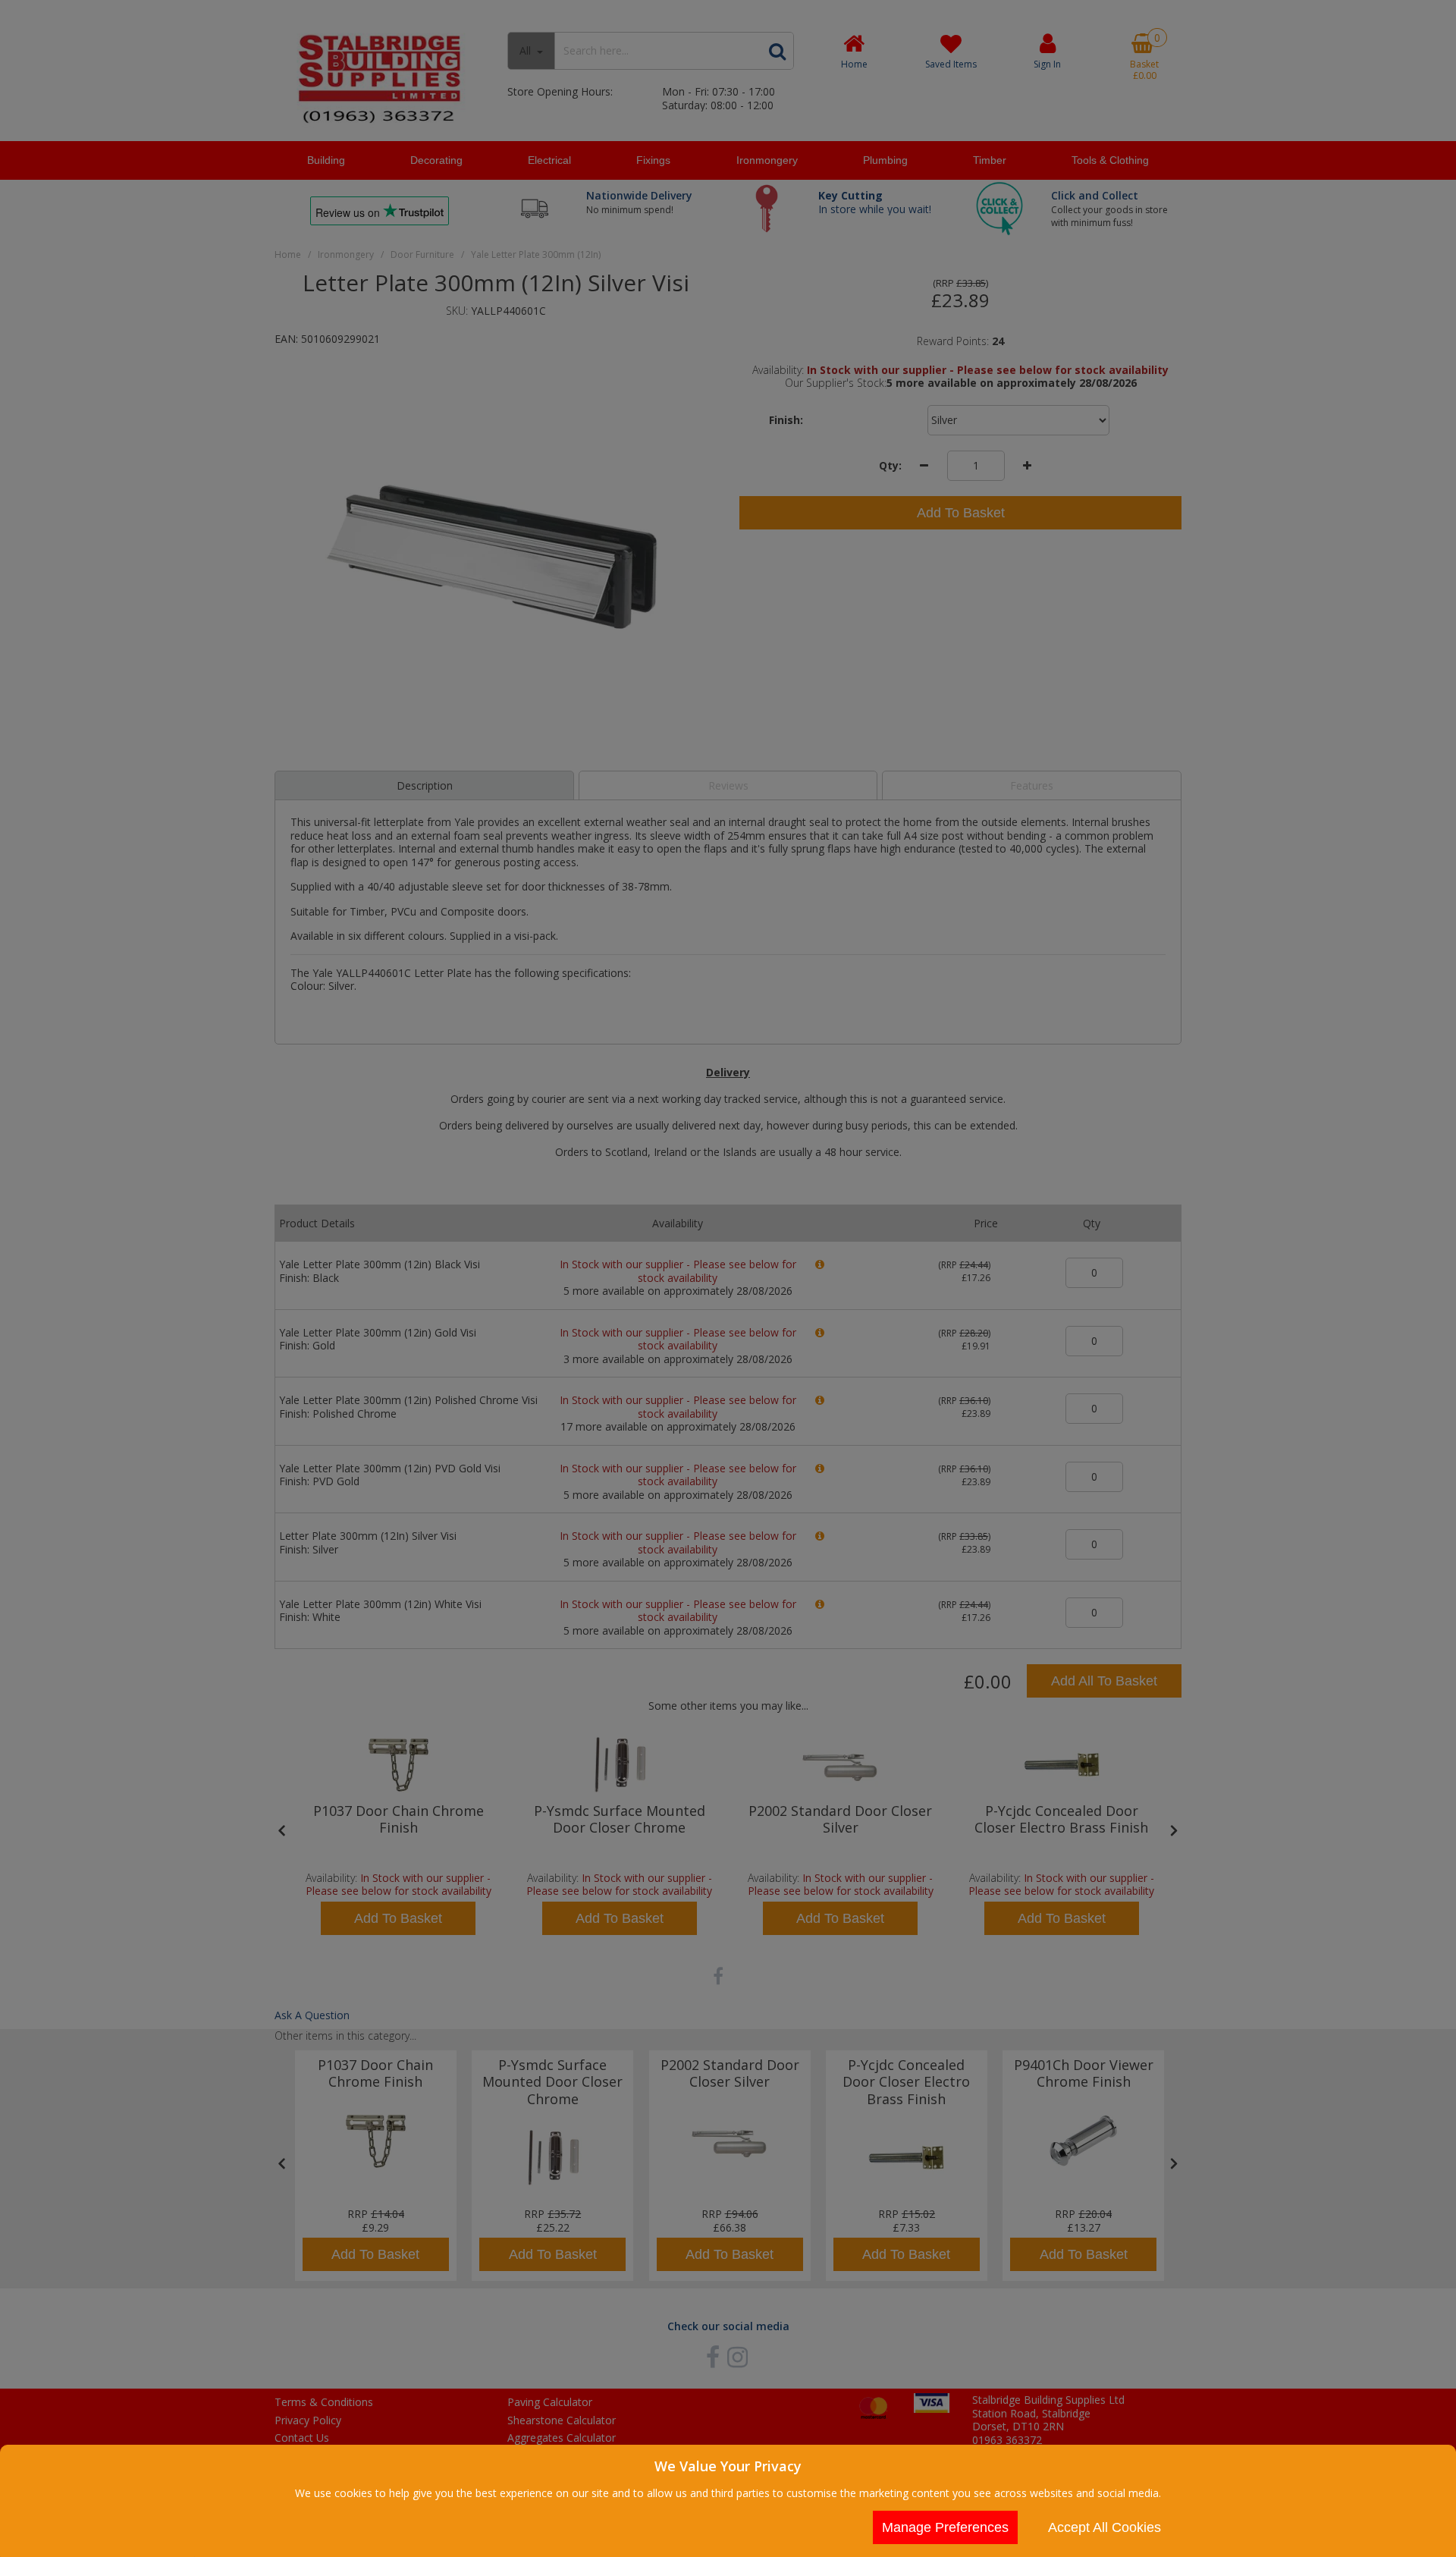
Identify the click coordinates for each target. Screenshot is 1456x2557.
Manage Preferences (945, 2527)
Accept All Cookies (1105, 2527)
